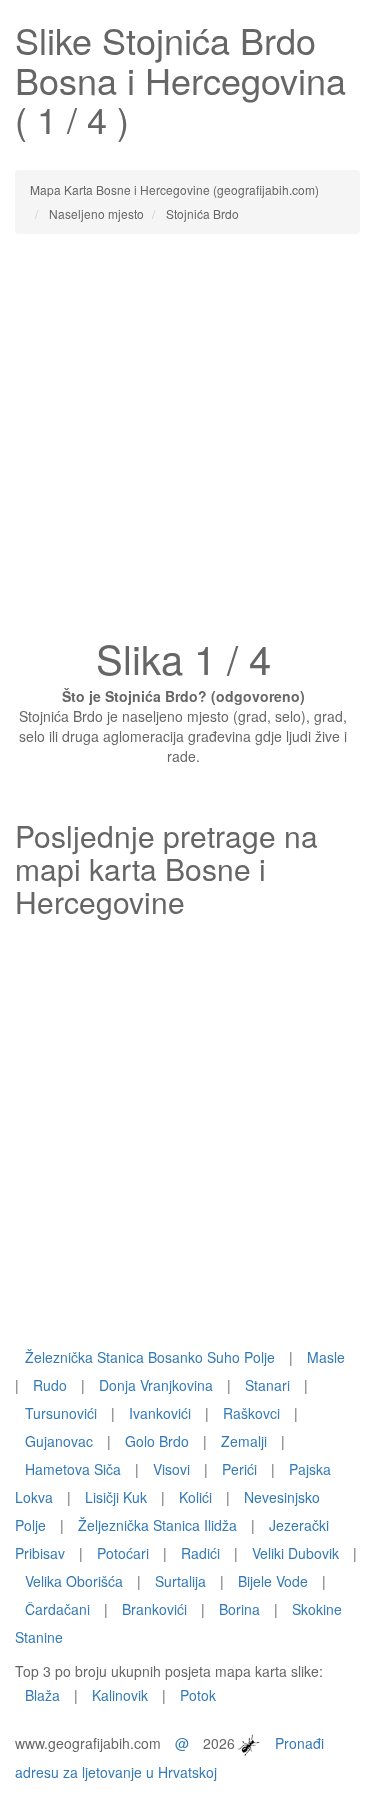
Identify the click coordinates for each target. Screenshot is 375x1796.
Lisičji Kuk (116, 1497)
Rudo (50, 1385)
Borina (239, 1609)
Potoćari (123, 1553)
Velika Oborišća (74, 1581)
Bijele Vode (273, 1581)
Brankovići (154, 1609)
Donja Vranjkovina (156, 1385)
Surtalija (180, 1581)
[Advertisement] (187, 441)
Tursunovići (61, 1413)
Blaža (42, 1695)
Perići (239, 1469)
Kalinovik (120, 1695)
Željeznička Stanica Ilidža (157, 1525)
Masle (326, 1357)
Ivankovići (160, 1413)
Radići (200, 1553)
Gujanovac (59, 1441)
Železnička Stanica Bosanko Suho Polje (150, 1357)
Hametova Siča (73, 1469)
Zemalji (244, 1441)
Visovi (171, 1469)
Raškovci (251, 1413)
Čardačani (57, 1609)
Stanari (267, 1385)
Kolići (195, 1497)
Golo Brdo (157, 1441)
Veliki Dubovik (295, 1553)
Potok (198, 1695)
